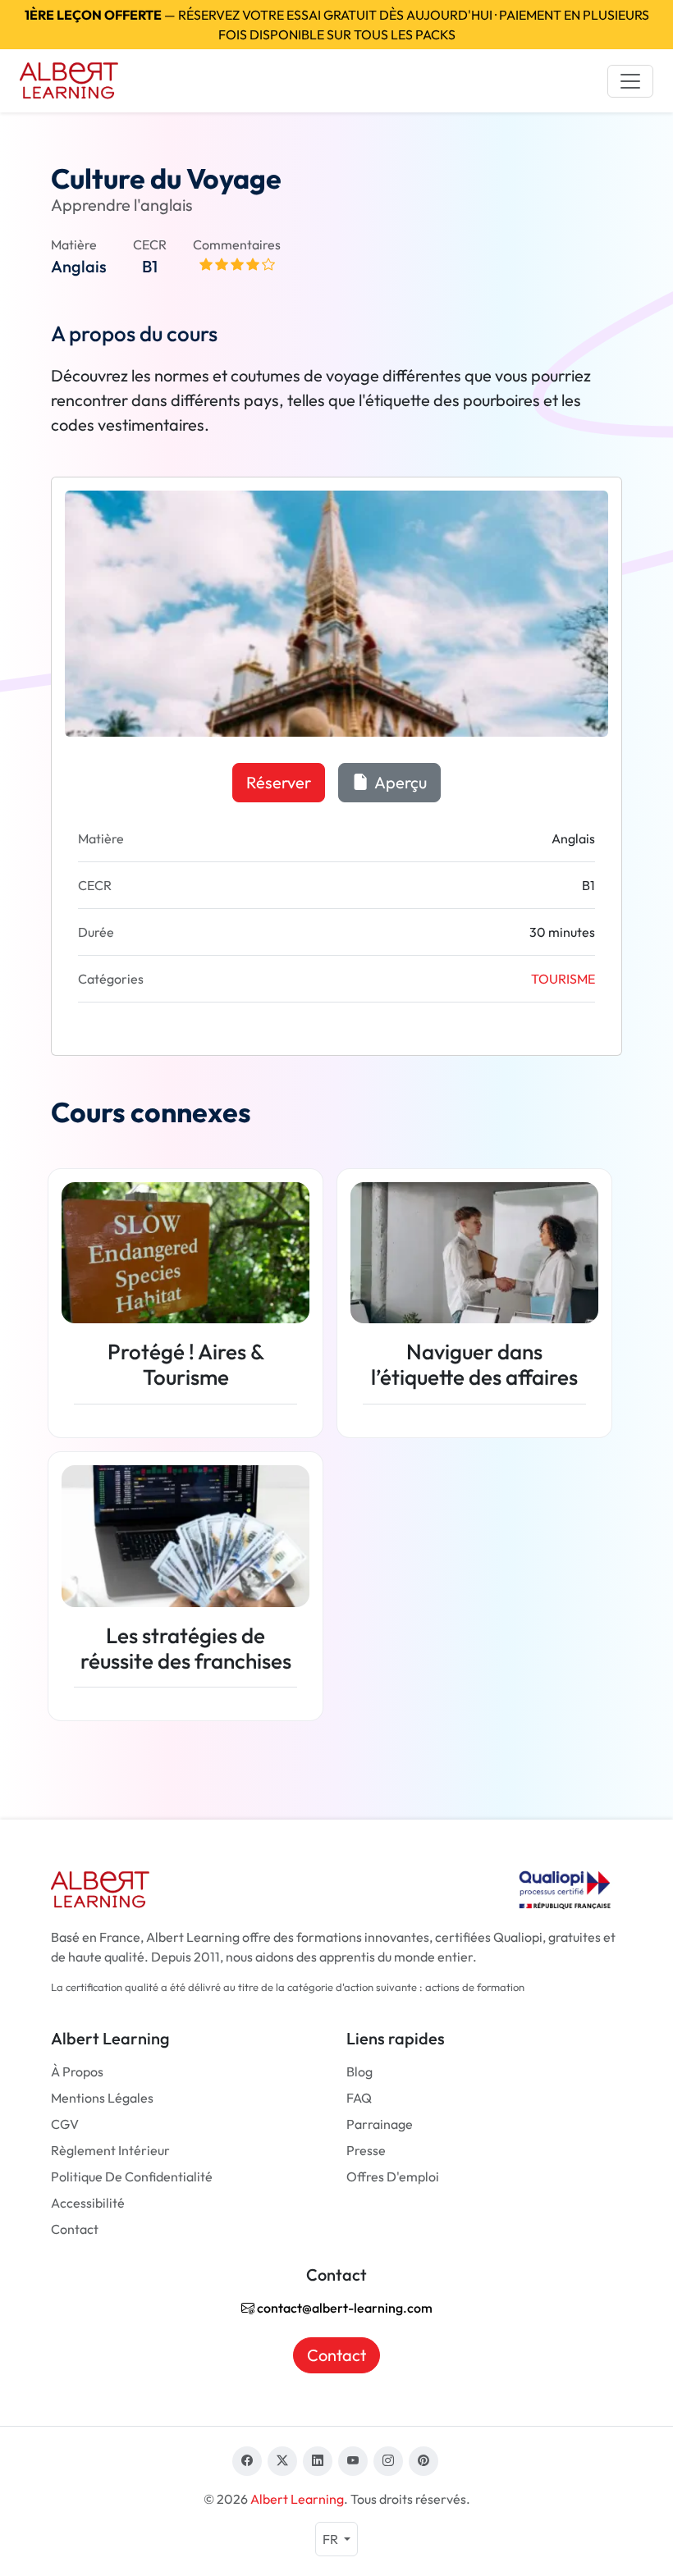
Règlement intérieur (110, 2150)
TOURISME (563, 979)
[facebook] (247, 2461)
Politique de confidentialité (132, 2176)
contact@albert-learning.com (343, 2308)
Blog (359, 2071)
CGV (65, 2124)
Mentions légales (102, 2098)
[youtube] (353, 2461)
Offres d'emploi (393, 2176)
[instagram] (388, 2461)
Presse (366, 2150)
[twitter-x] (282, 2461)
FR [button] (332, 2539)
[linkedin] (318, 2461)
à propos (77, 2071)
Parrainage (380, 2124)
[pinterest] (423, 2461)
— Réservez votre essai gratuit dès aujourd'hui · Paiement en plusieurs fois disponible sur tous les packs (337, 25)
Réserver (279, 782)
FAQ (359, 2098)
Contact (75, 2229)
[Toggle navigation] (630, 81)
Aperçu (399, 782)
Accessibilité (88, 2203)
